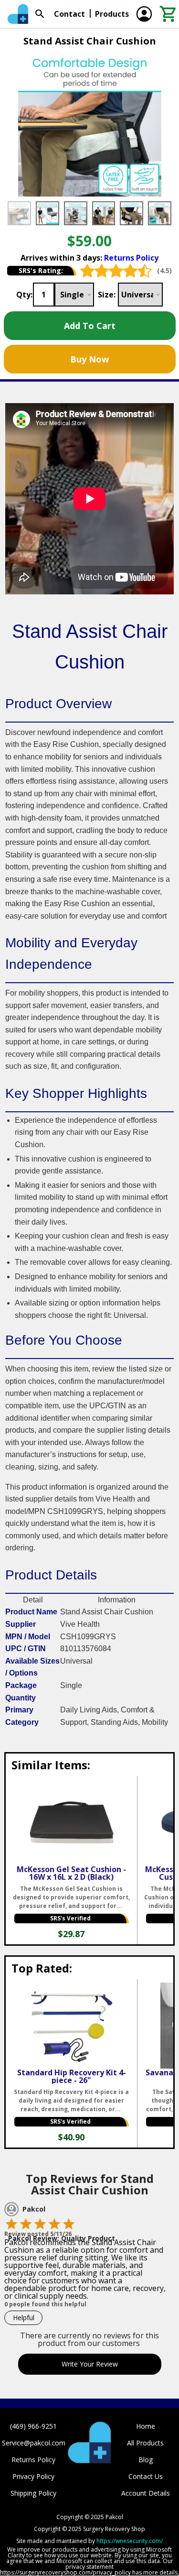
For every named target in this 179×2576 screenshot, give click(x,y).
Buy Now (89, 359)
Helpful (24, 2318)
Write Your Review (90, 2364)
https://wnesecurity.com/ (130, 2541)
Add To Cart (90, 326)
